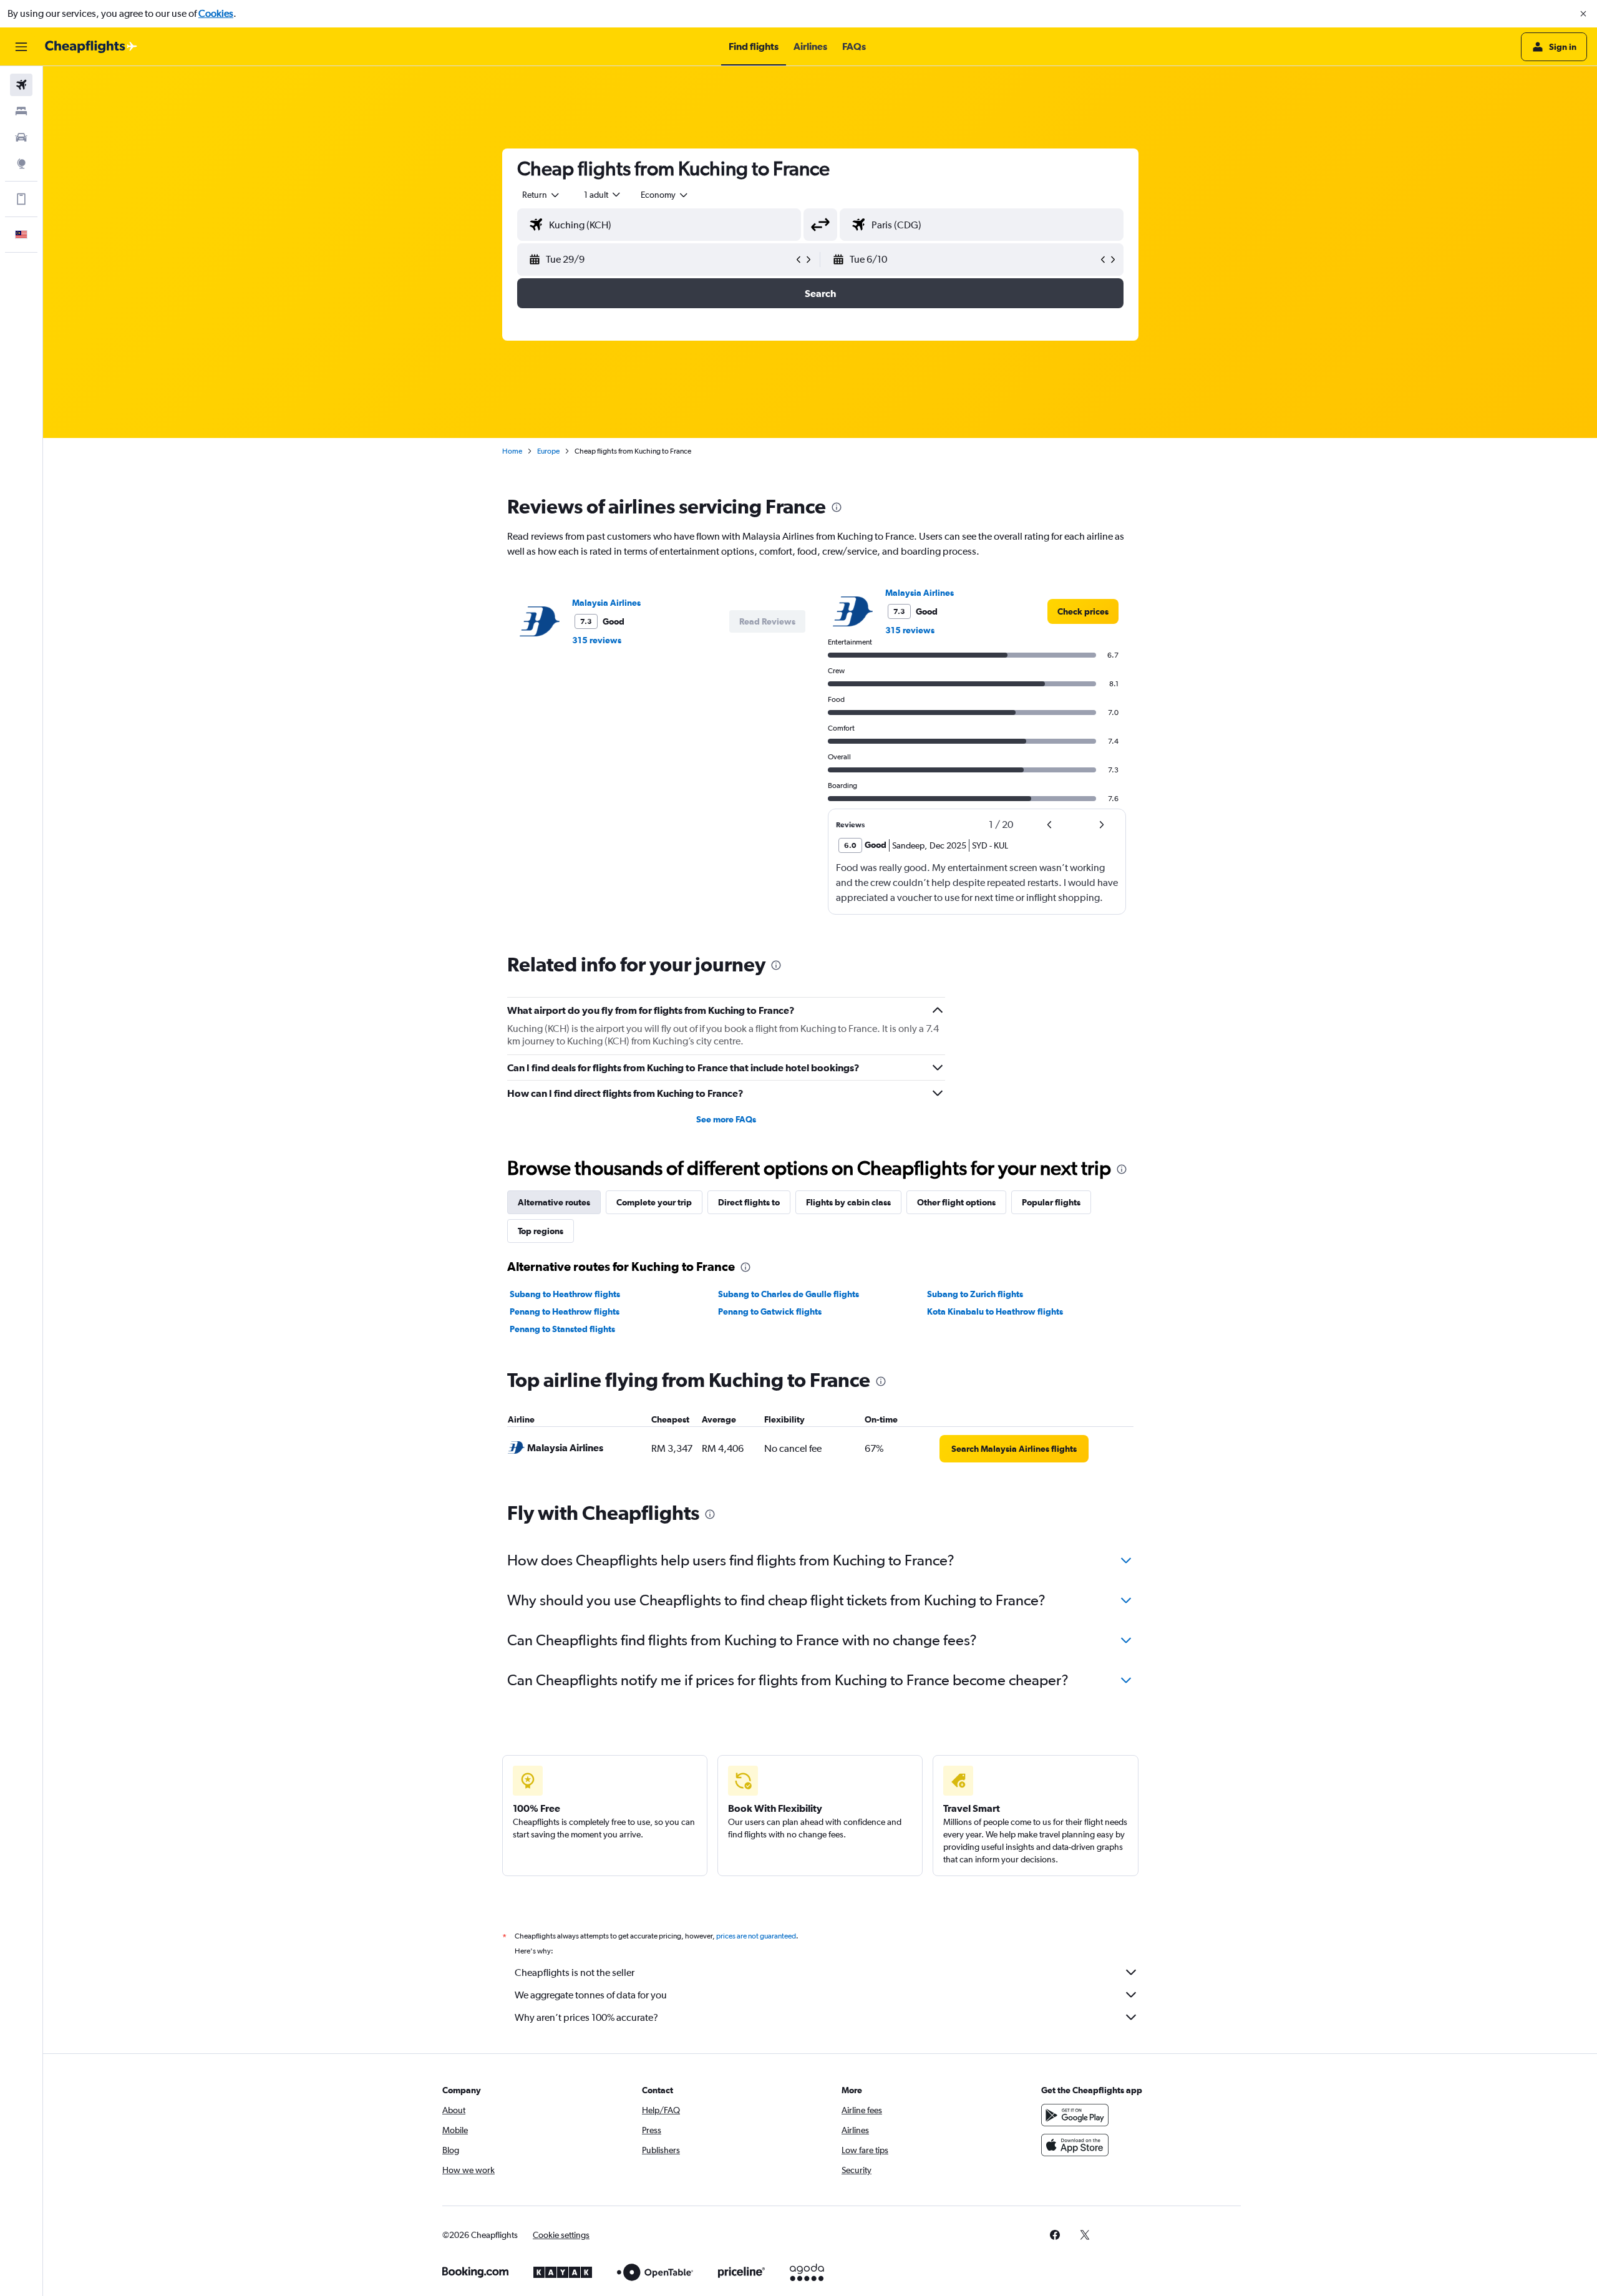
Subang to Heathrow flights (565, 1294)
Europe (548, 451)
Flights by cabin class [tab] (848, 1202)
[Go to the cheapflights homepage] (91, 47)
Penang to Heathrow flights (565, 1311)
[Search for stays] (21, 111)
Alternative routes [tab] (554, 1202)
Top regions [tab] (541, 1231)
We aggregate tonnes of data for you (591, 1995)
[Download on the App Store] (1075, 2145)
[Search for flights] (21, 85)
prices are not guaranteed (756, 1936)
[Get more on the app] (21, 199)
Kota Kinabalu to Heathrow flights (995, 1311)
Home (512, 451)
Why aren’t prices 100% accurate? (586, 2017)
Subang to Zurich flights (975, 1294)
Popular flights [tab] (1051, 1202)
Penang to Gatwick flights (770, 1311)
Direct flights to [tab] (749, 1202)
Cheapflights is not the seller (575, 1973)
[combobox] (541, 195)
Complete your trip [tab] (654, 1202)
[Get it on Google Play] (1075, 2115)
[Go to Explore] (21, 163)
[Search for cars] (21, 137)
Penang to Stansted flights (562, 1329)
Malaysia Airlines (606, 603)
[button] (1583, 14)
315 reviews (597, 640)
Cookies (216, 13)
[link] (1083, 611)
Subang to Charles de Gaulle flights (789, 1294)
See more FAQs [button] (726, 1119)
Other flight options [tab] (956, 1202)
